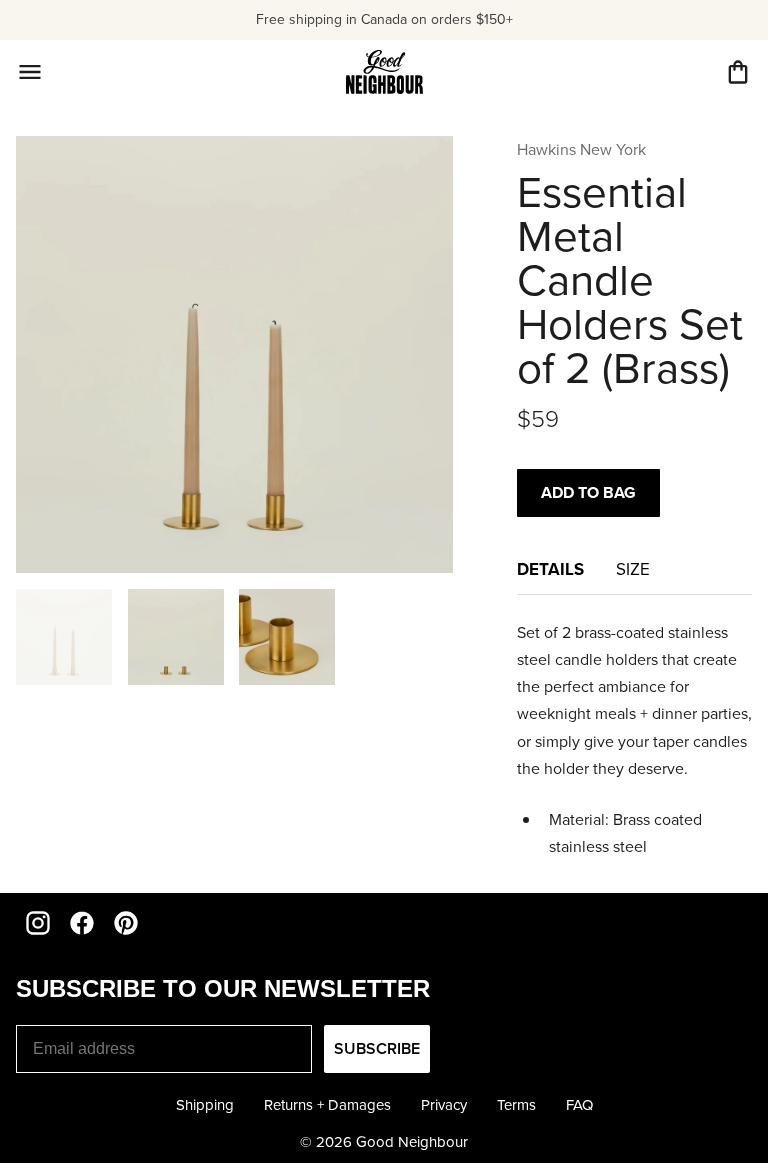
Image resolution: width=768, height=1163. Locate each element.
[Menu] (30, 72)
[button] (738, 72)
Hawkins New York (581, 149)
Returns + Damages (327, 1105)
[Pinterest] (126, 923)
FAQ (579, 1105)
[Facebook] (82, 923)
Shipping (205, 1105)
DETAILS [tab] (550, 569)
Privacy (444, 1105)
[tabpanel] (634, 740)
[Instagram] (38, 923)
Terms (516, 1105)
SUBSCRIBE (377, 1048)
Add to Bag (588, 492)
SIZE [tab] (635, 569)
